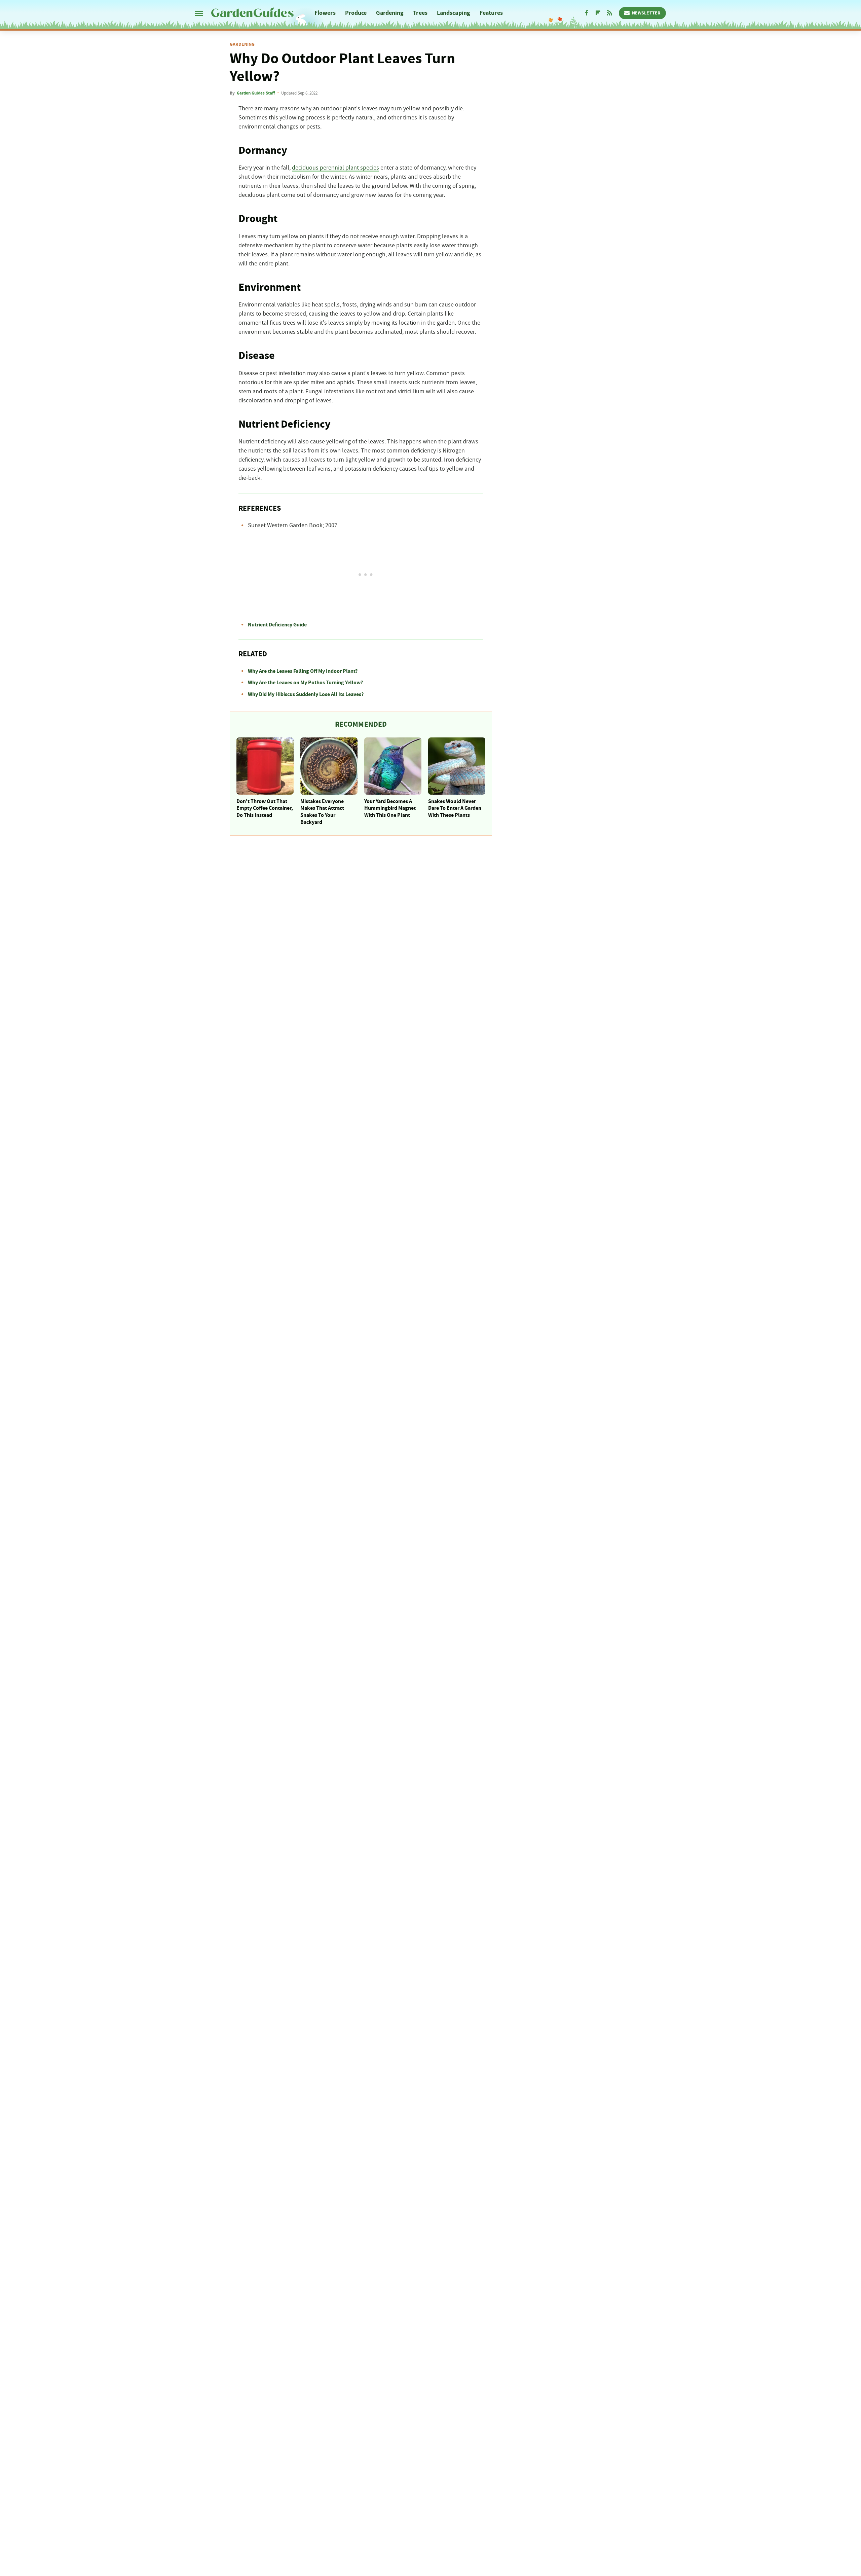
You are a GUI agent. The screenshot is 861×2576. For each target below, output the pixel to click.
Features (491, 13)
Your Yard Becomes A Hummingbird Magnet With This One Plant (390, 808)
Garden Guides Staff (256, 93)
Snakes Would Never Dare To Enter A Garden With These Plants (455, 808)
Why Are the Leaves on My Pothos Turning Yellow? (305, 683)
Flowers (325, 13)
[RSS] (609, 13)
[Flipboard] (598, 13)
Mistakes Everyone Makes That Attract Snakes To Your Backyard (322, 812)
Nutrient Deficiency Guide (277, 625)
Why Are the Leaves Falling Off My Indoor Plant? (303, 671)
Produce (356, 13)
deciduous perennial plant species (335, 168)
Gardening (390, 13)
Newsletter (646, 13)
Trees (420, 13)
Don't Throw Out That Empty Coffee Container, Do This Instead (265, 808)
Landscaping (454, 13)
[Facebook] (587, 13)
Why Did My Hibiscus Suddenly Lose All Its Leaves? (306, 694)
